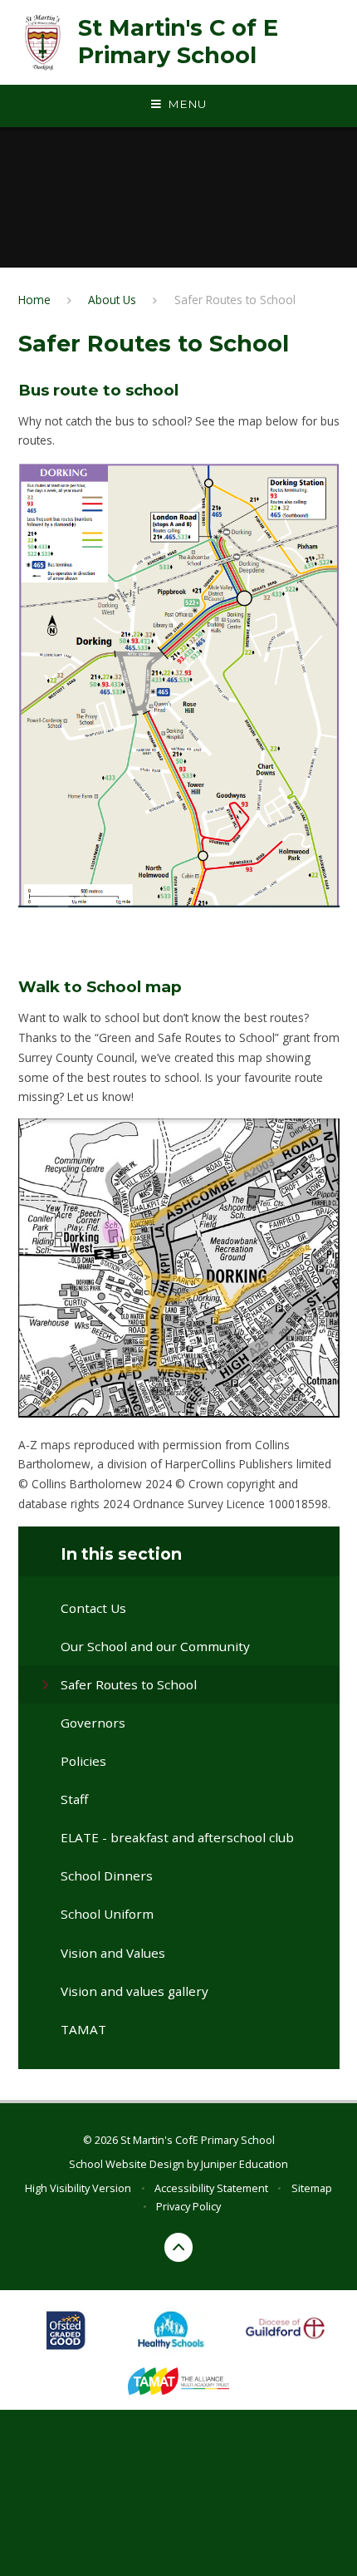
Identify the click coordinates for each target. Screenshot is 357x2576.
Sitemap (312, 2188)
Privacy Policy (188, 2206)
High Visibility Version (78, 2188)
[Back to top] (179, 2247)
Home (34, 300)
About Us (112, 300)
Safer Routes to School (235, 300)
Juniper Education (245, 2164)
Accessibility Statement (211, 2188)
